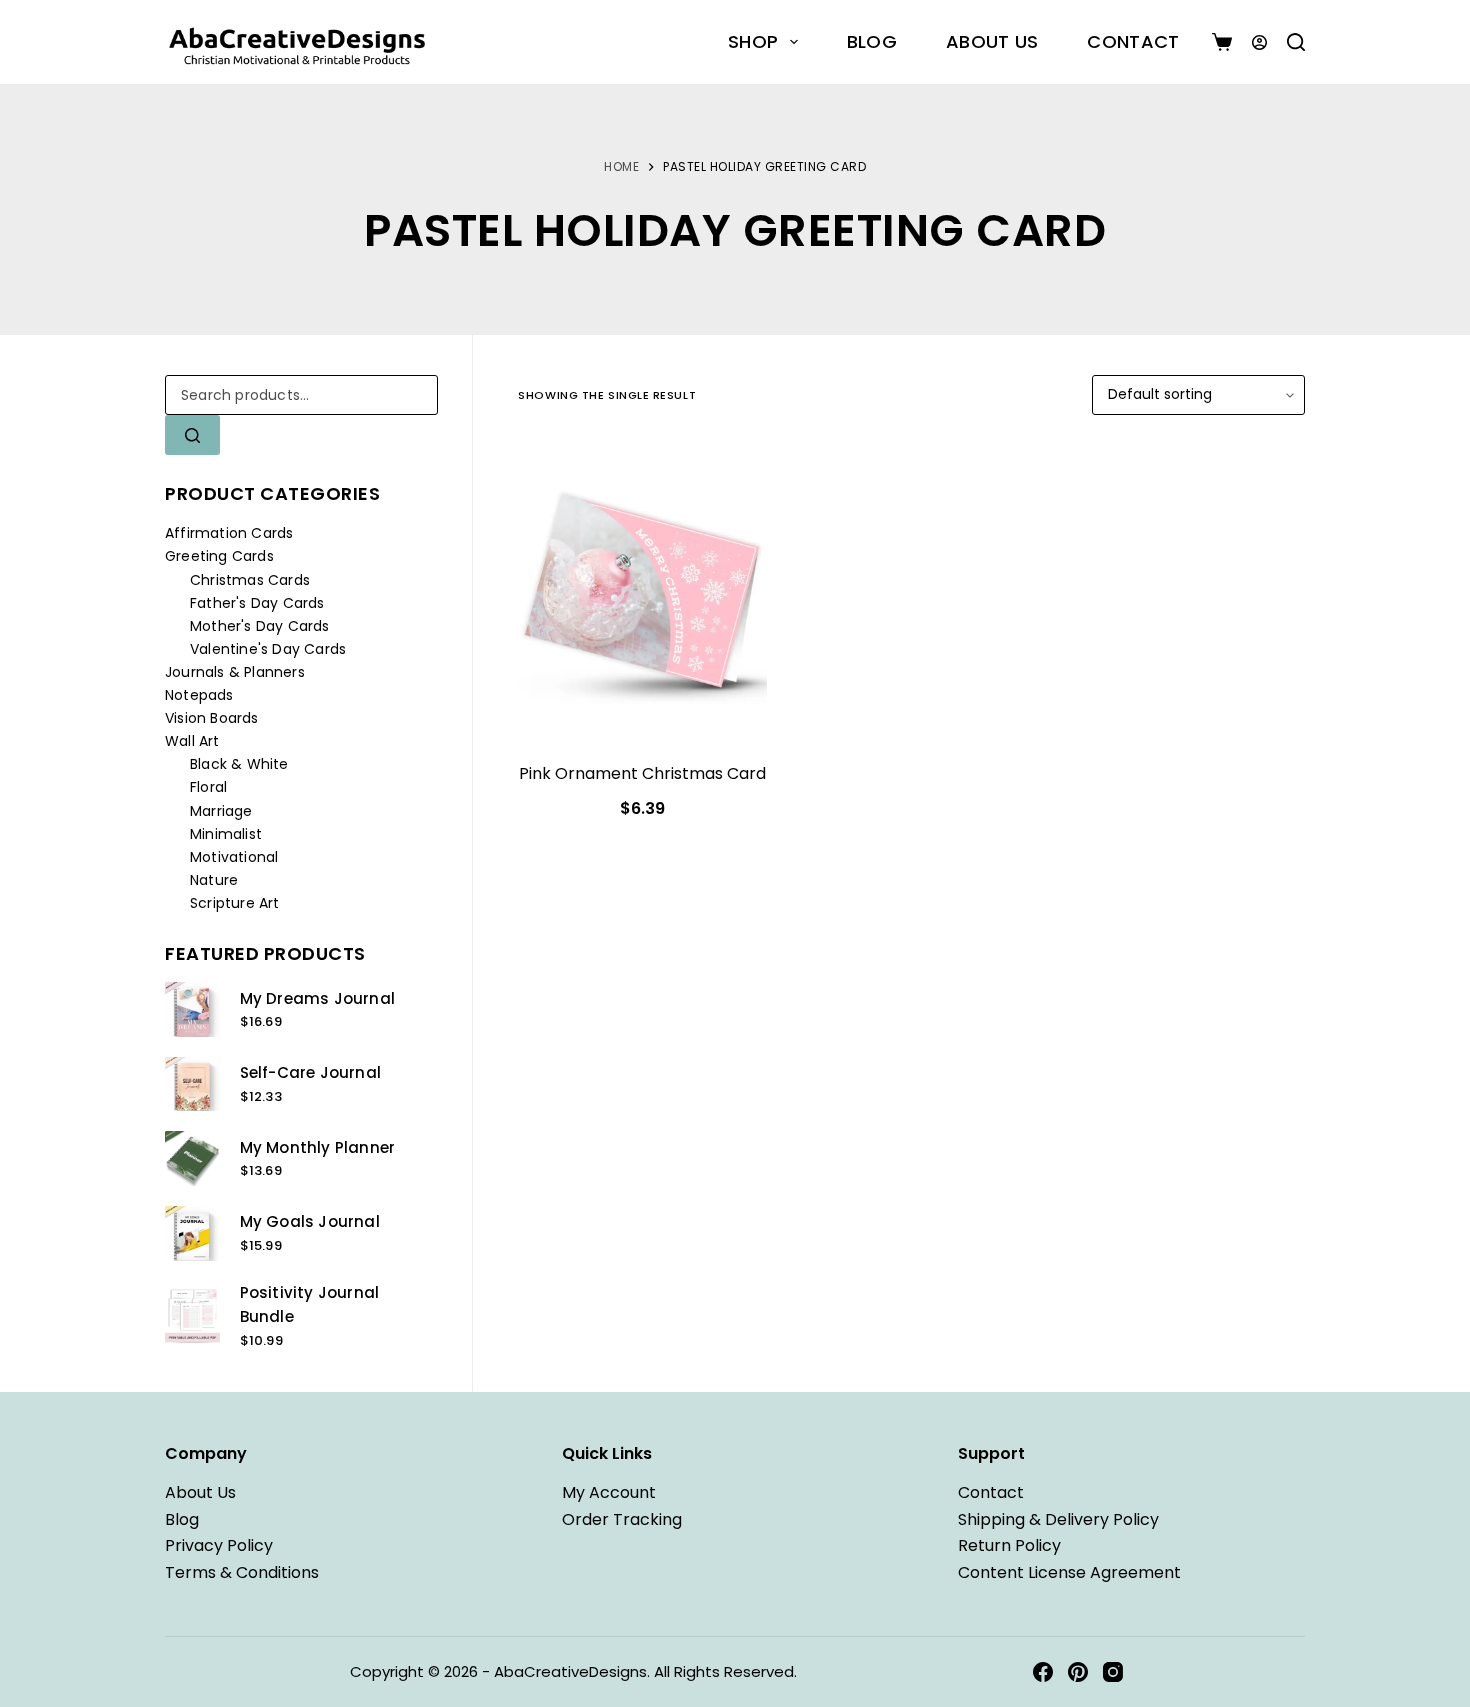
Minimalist (226, 834)
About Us (992, 41)
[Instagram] (1113, 1672)
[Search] (1296, 42)
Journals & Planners (235, 672)
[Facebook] (1043, 1672)
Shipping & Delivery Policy (1058, 1519)
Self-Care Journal (310, 1072)
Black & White (239, 764)
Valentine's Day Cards (268, 649)
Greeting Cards (219, 556)
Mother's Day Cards (260, 626)
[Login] (1259, 42)
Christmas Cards (250, 580)
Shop (753, 41)
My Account (609, 1492)
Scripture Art (235, 903)
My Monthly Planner (318, 1147)
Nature (214, 880)
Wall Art (192, 741)
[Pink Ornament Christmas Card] (642, 591)
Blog (872, 41)
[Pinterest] (1078, 1672)
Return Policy (1009, 1545)
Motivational (234, 857)
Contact (1133, 41)
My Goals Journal (310, 1221)
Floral (208, 787)
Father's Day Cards (257, 603)
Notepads (199, 695)
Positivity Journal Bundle (310, 1305)
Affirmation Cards (229, 533)
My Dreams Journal (317, 998)
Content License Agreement (1069, 1572)
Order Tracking (622, 1519)
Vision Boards (212, 718)
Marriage (221, 811)
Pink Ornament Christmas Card (642, 773)
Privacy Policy (219, 1545)
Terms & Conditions (242, 1572)
